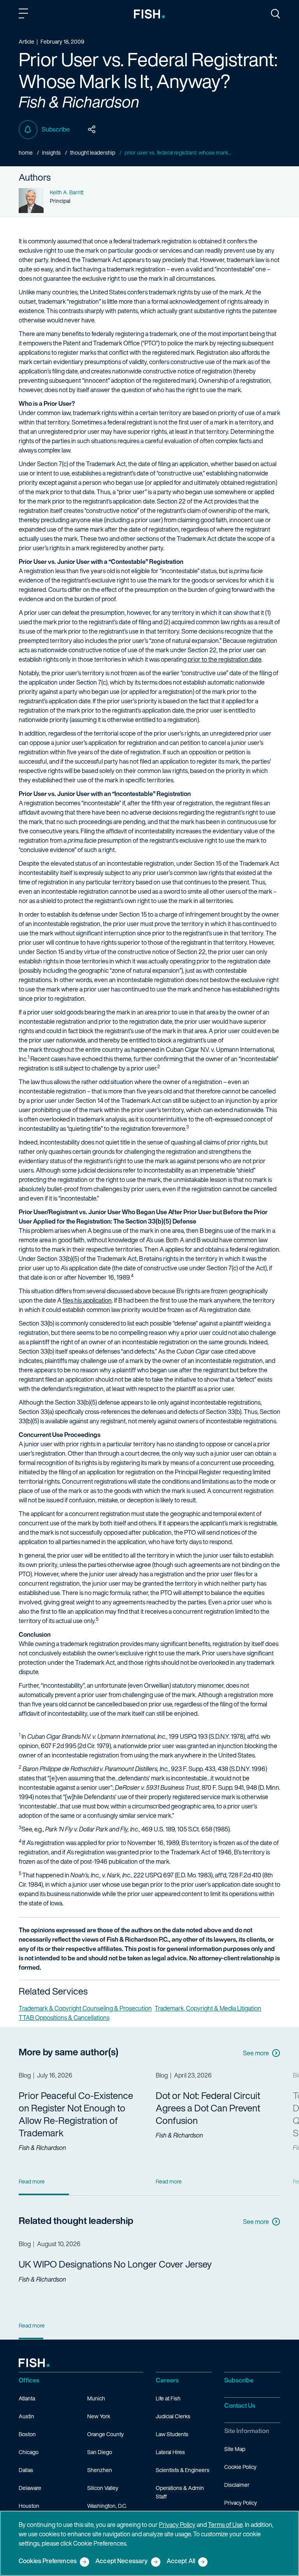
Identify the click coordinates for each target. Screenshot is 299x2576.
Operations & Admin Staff (180, 2492)
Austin (26, 2416)
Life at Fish (168, 2398)
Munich (96, 2398)
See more (256, 2053)
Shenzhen (100, 2470)
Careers (167, 2380)
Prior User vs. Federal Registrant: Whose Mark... (178, 152)
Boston (27, 2434)
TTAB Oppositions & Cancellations (64, 2018)
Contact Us (240, 2405)
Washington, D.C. (107, 2506)
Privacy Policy (241, 2503)
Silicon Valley (103, 2488)
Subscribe (56, 129)
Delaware (30, 2488)
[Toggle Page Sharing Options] (92, 130)
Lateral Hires (170, 2452)
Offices (29, 2380)
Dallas (26, 2470)
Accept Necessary (122, 2561)
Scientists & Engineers (183, 2470)
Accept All (181, 2561)
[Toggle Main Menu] (25, 15)
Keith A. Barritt (67, 192)
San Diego (100, 2452)
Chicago (29, 2452)
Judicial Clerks (173, 2416)
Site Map (235, 2449)
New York (99, 2416)
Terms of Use (225, 2525)
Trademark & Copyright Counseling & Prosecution (85, 2008)
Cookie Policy (240, 2467)
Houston (29, 2506)
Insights (51, 152)
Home (26, 152)
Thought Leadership (93, 152)
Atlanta (27, 2398)
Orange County (106, 2434)
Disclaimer (237, 2485)
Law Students (172, 2434)
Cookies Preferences (48, 2561)
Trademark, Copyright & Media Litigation (208, 2008)
